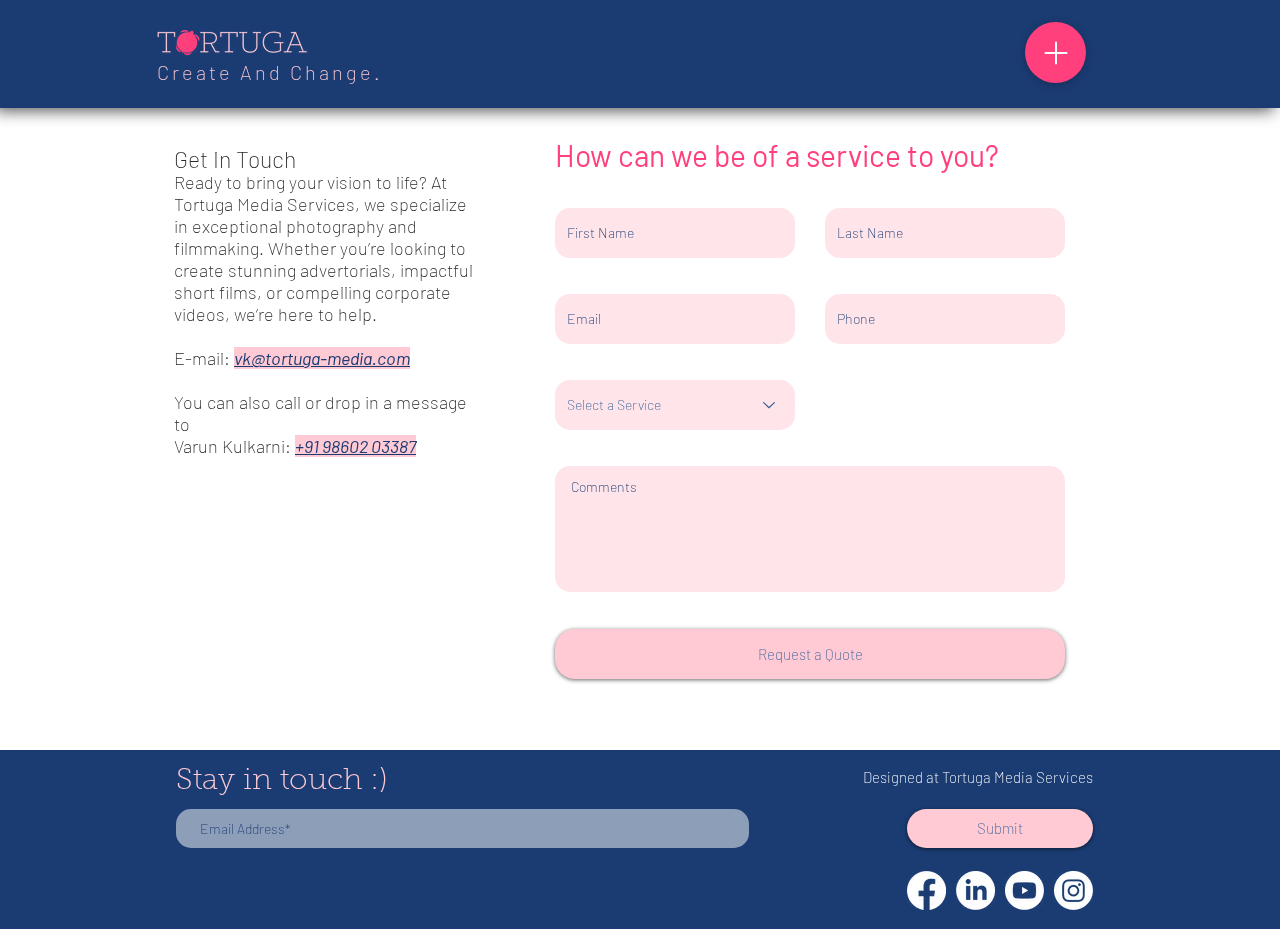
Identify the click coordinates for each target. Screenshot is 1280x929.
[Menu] (1055, 52)
